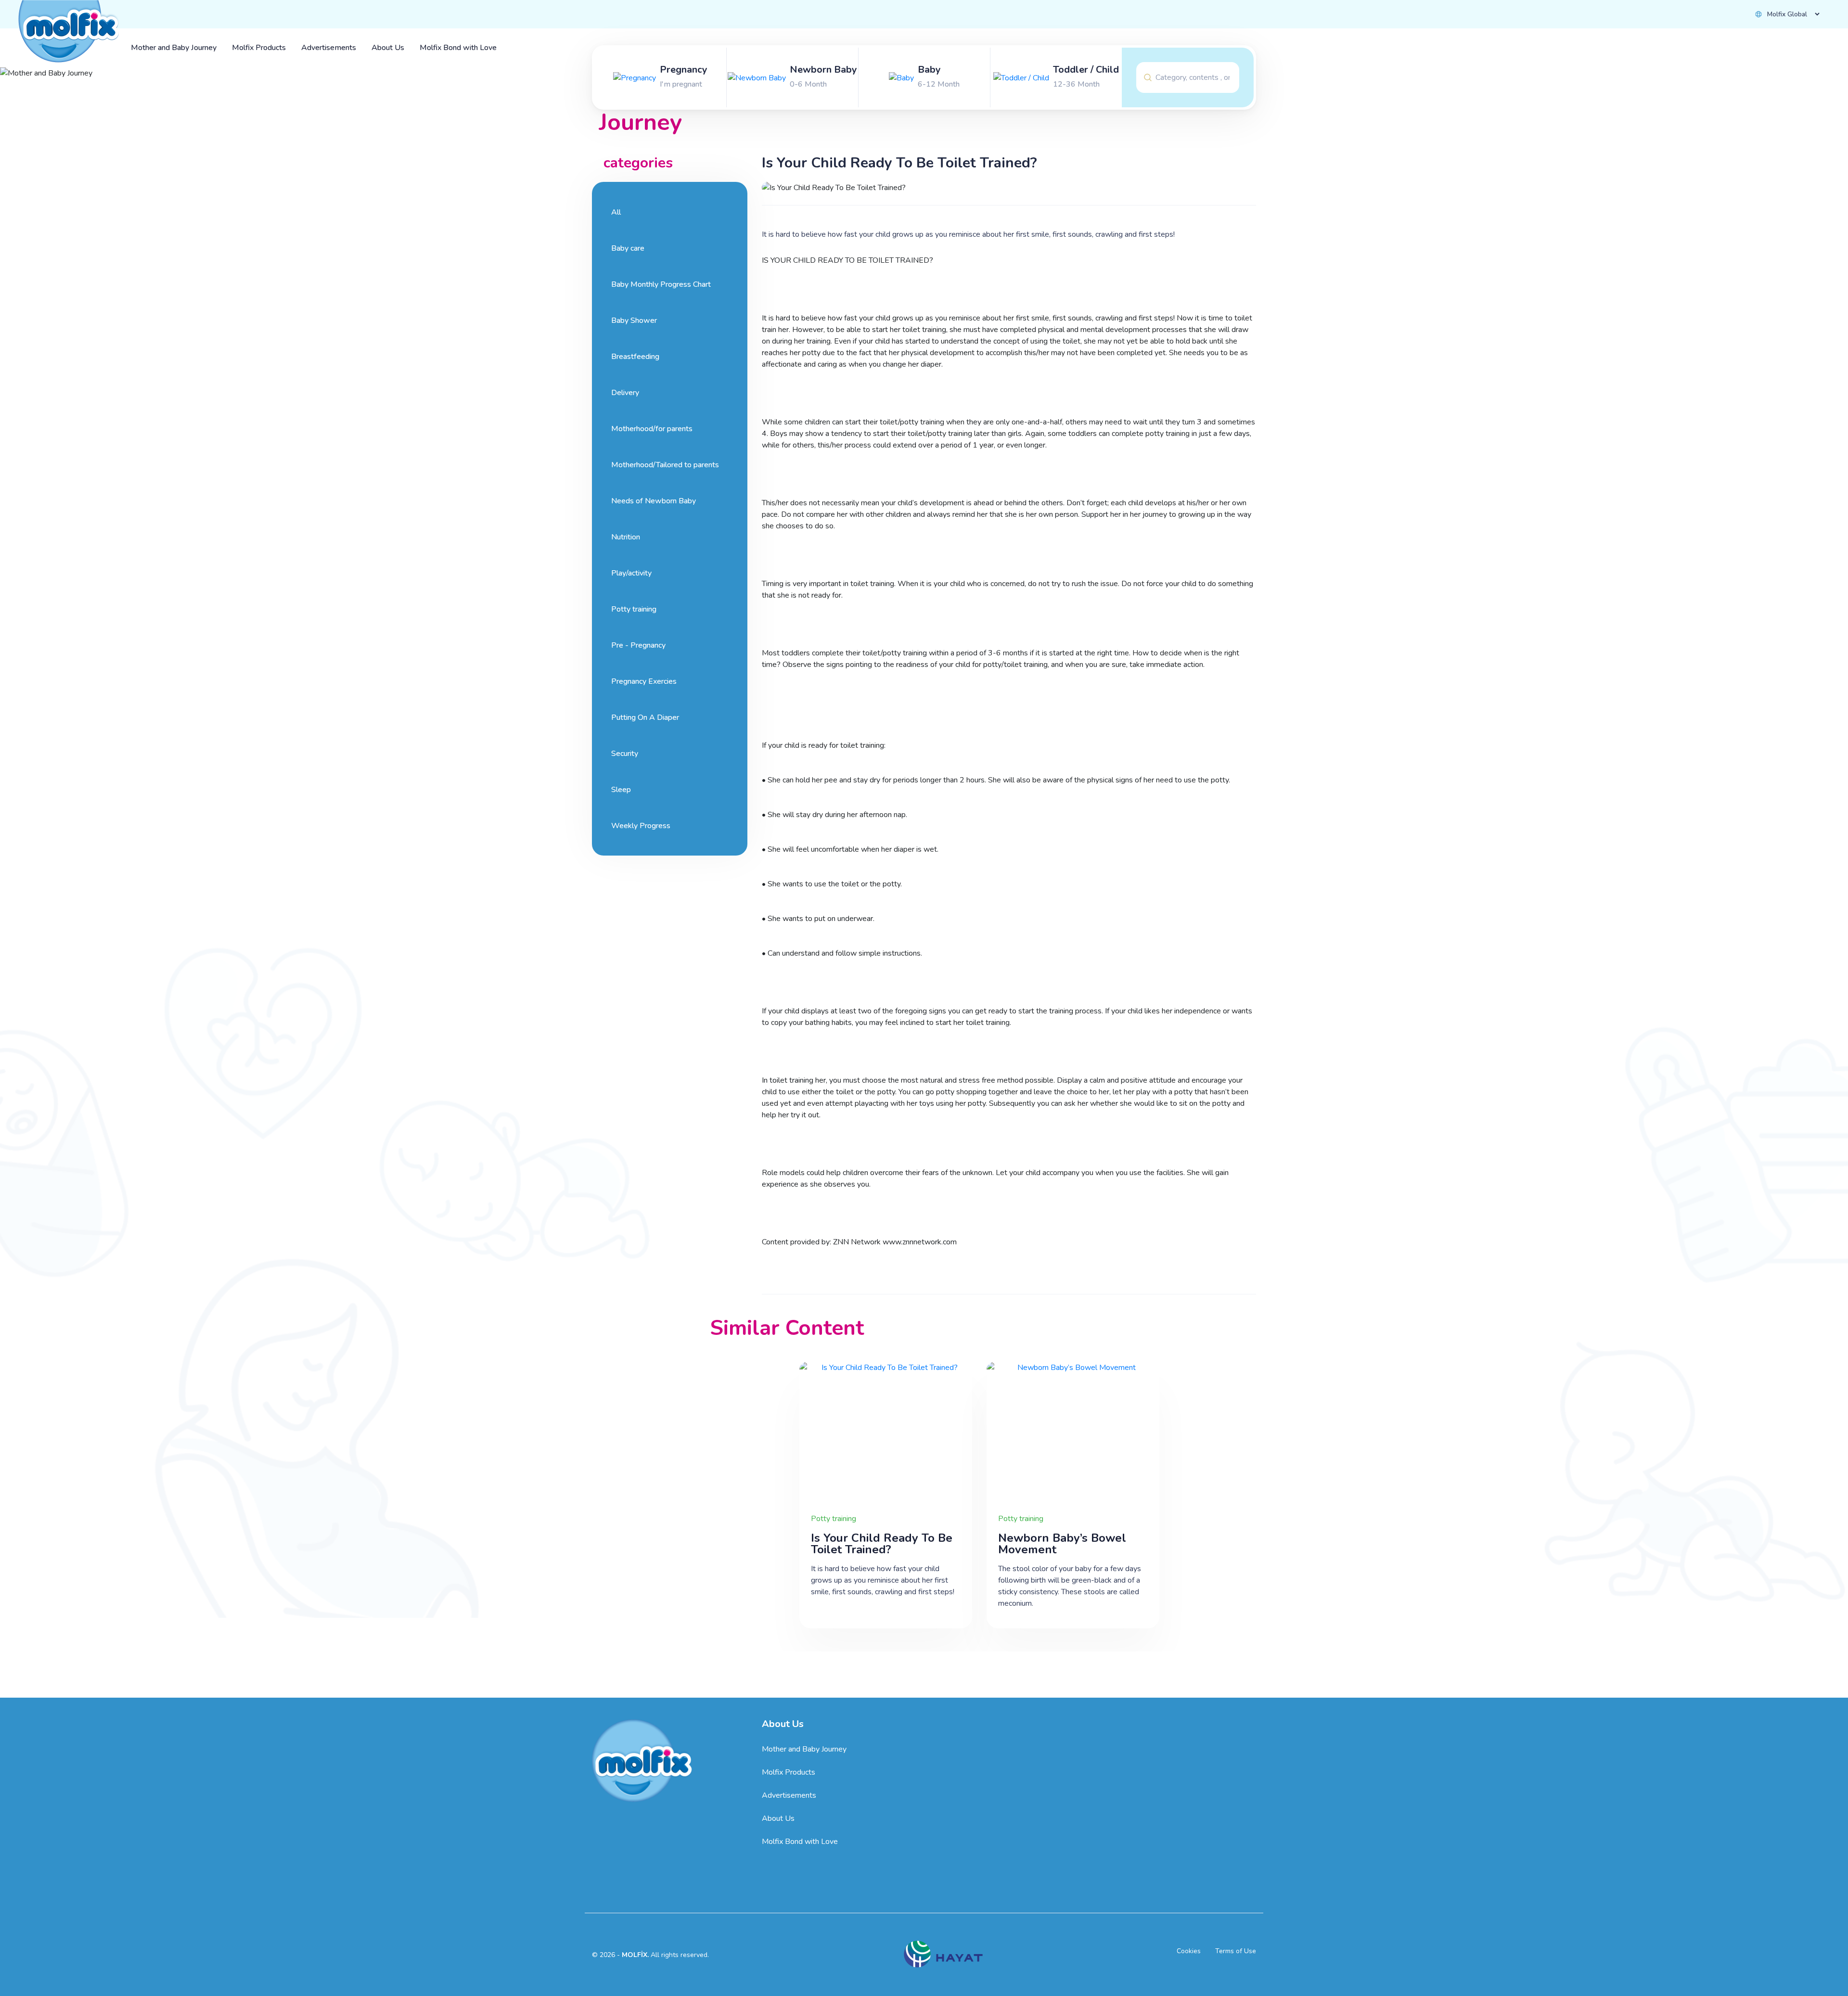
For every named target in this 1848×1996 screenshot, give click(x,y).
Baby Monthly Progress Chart (661, 284)
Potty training (634, 609)
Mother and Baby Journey (804, 1749)
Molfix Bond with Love (800, 1842)
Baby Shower (634, 320)
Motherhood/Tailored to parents (665, 465)
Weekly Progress (641, 826)
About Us (778, 1818)
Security (625, 754)
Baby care (628, 248)
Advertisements (789, 1795)
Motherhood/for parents (652, 429)
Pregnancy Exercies (644, 681)
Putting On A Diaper (645, 717)
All (616, 212)
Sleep (621, 790)
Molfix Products (789, 1772)
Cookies (1189, 1951)
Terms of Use (1236, 1951)
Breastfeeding (635, 357)
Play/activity (631, 573)
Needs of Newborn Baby (654, 501)
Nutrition (626, 537)
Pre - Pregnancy (638, 645)
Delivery (625, 393)
